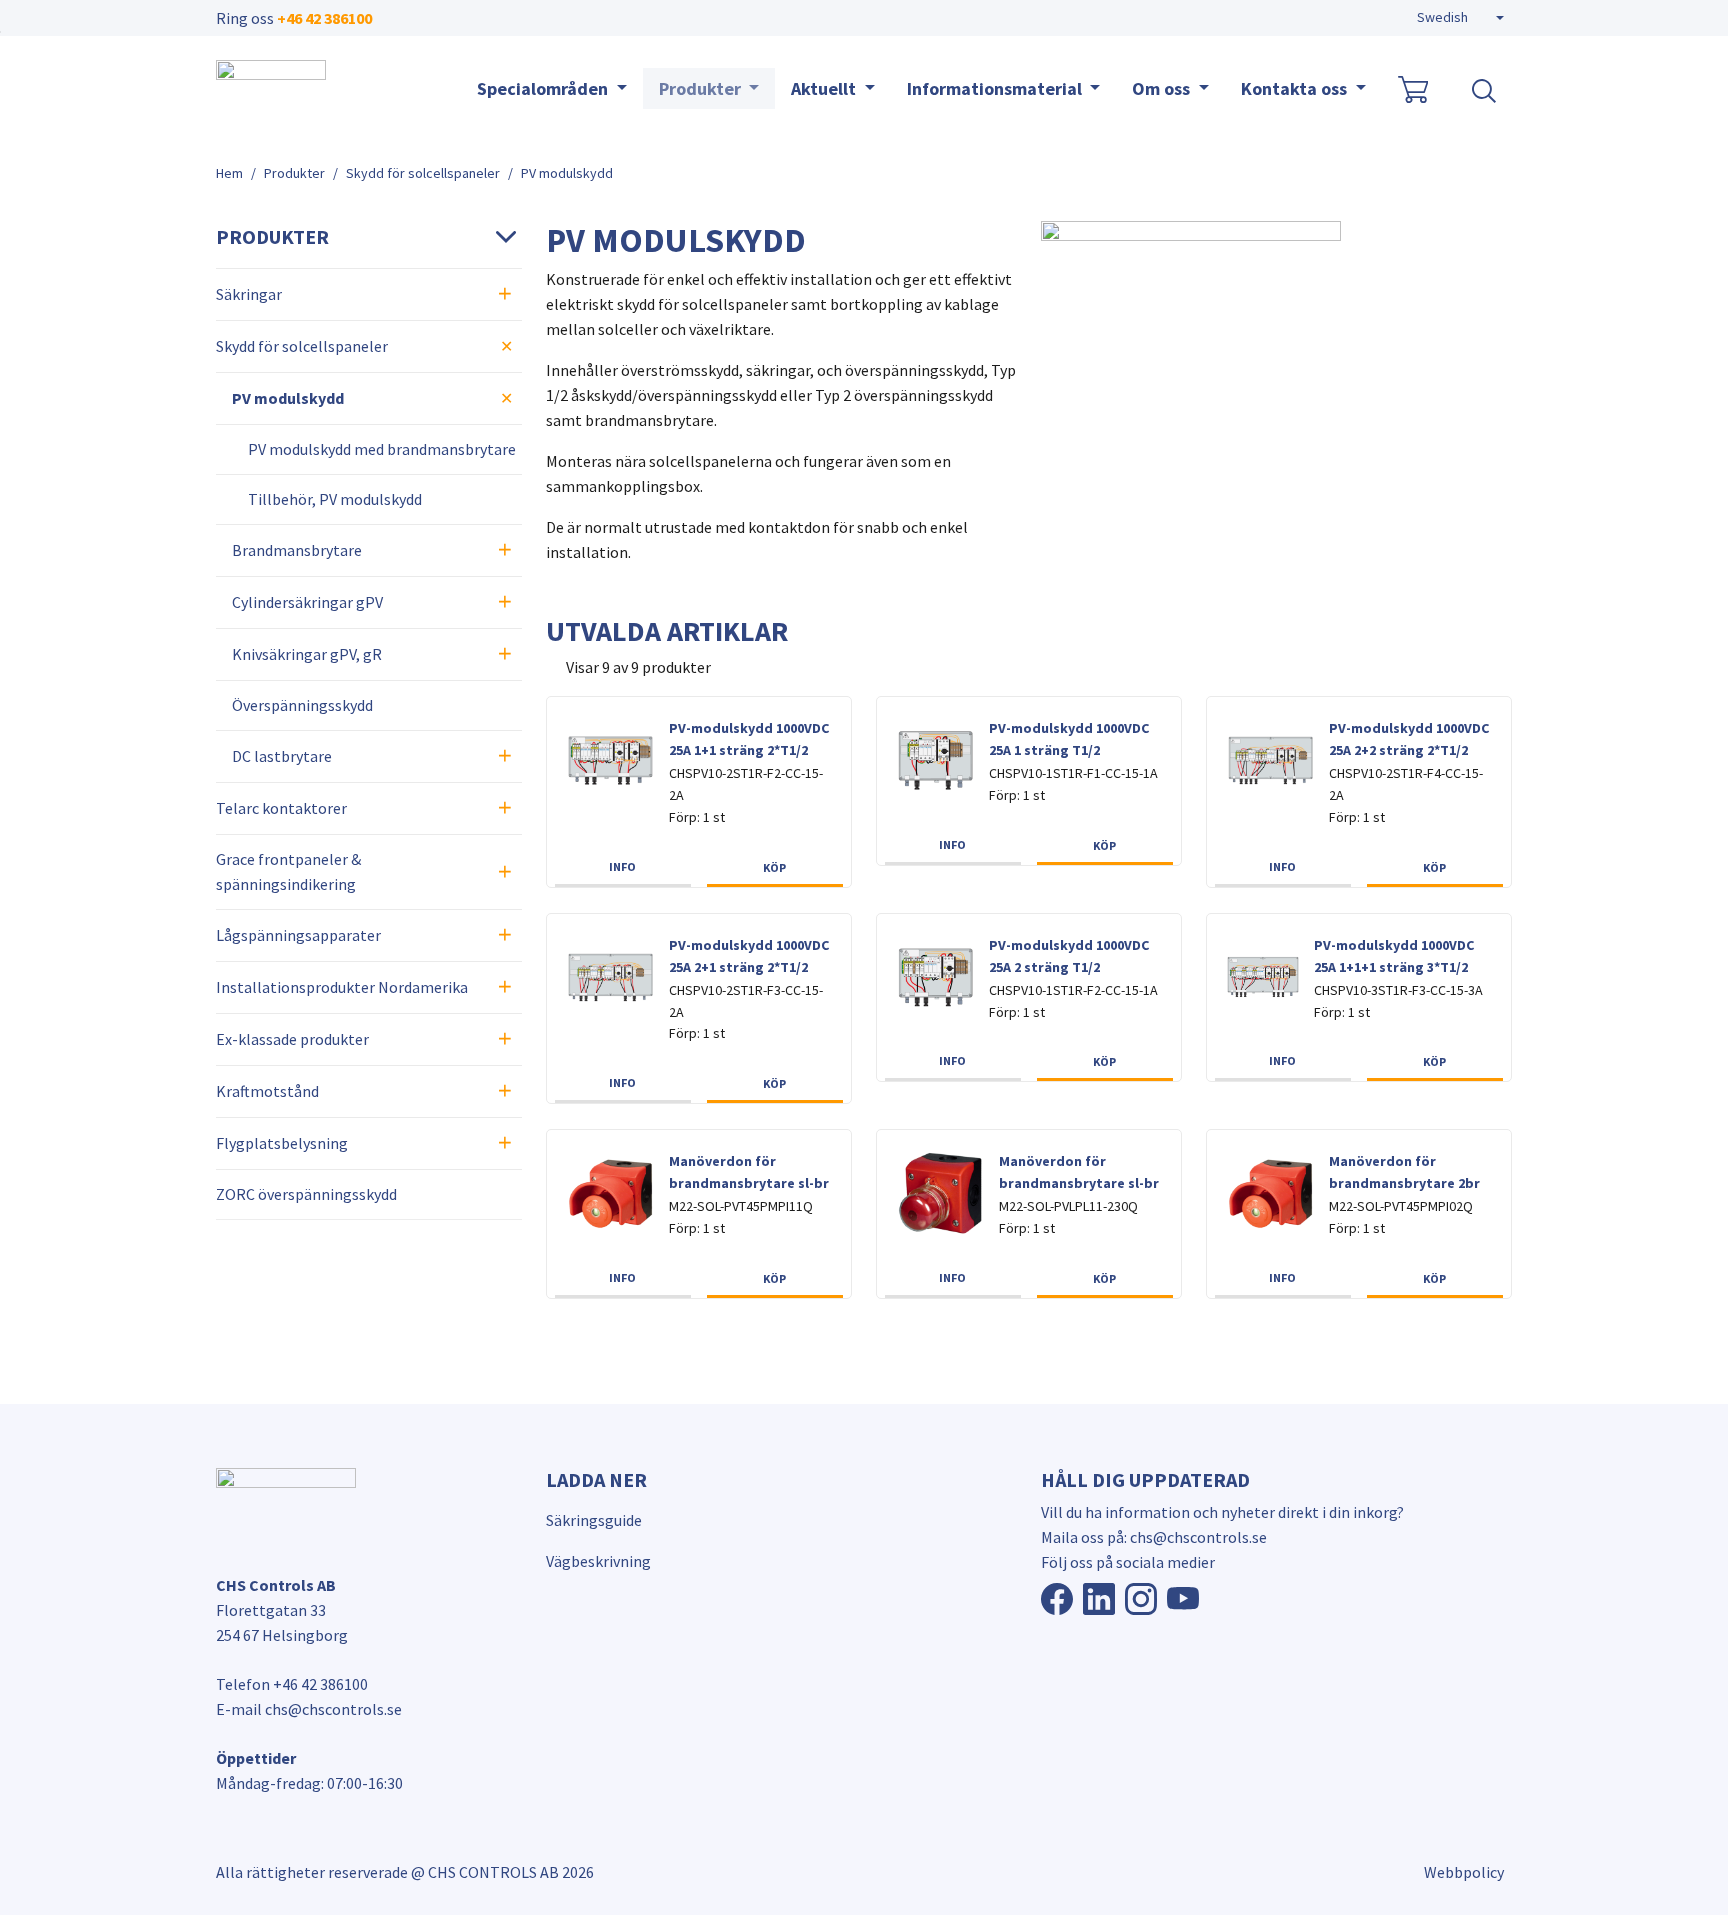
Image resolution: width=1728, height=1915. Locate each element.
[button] (1460, 18)
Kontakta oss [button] (1296, 88)
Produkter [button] (702, 88)
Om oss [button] (1163, 88)
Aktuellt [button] (825, 88)
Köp (774, 867)
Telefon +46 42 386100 (292, 1684)
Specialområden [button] (544, 88)
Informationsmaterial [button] (996, 88)
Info (622, 866)
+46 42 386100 (324, 18)
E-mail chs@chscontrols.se (309, 1709)
